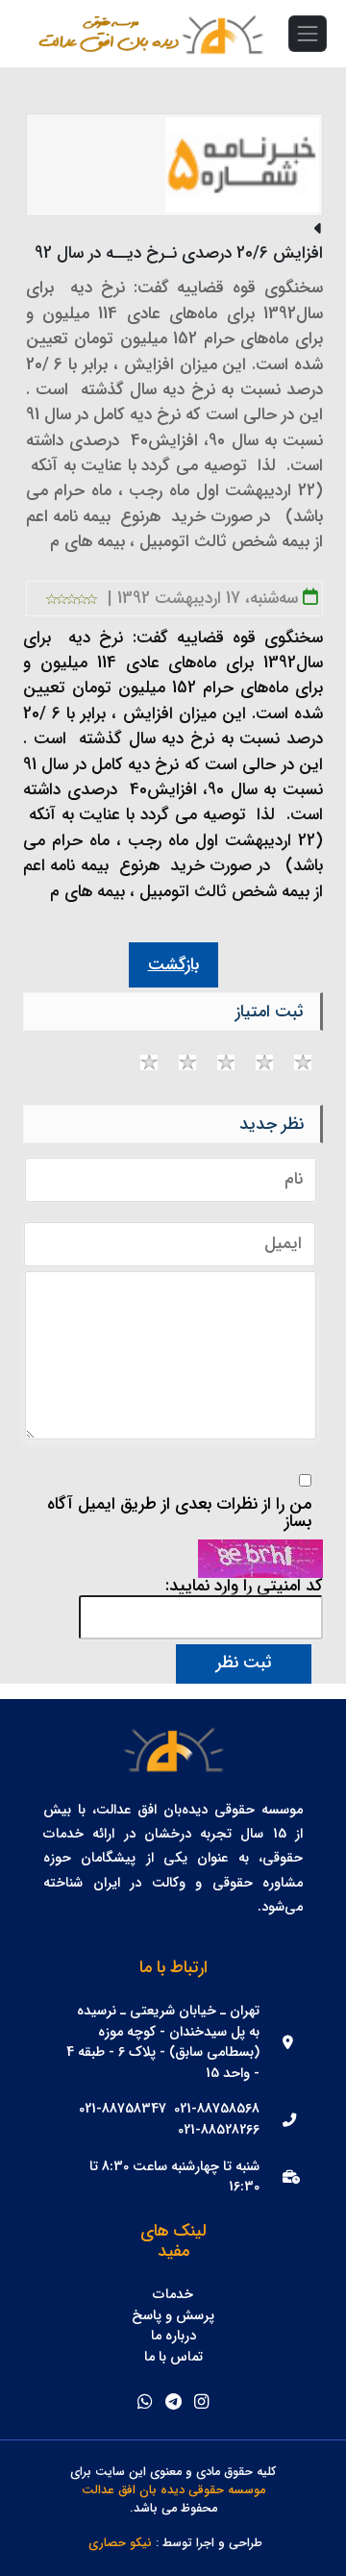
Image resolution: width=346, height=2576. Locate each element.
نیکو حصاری (120, 2544)
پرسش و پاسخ (173, 2316)
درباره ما (173, 2337)
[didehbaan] (222, 34)
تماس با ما (173, 2358)
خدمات (173, 2295)
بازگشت (173, 965)
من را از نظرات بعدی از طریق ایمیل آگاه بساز (179, 1513)
